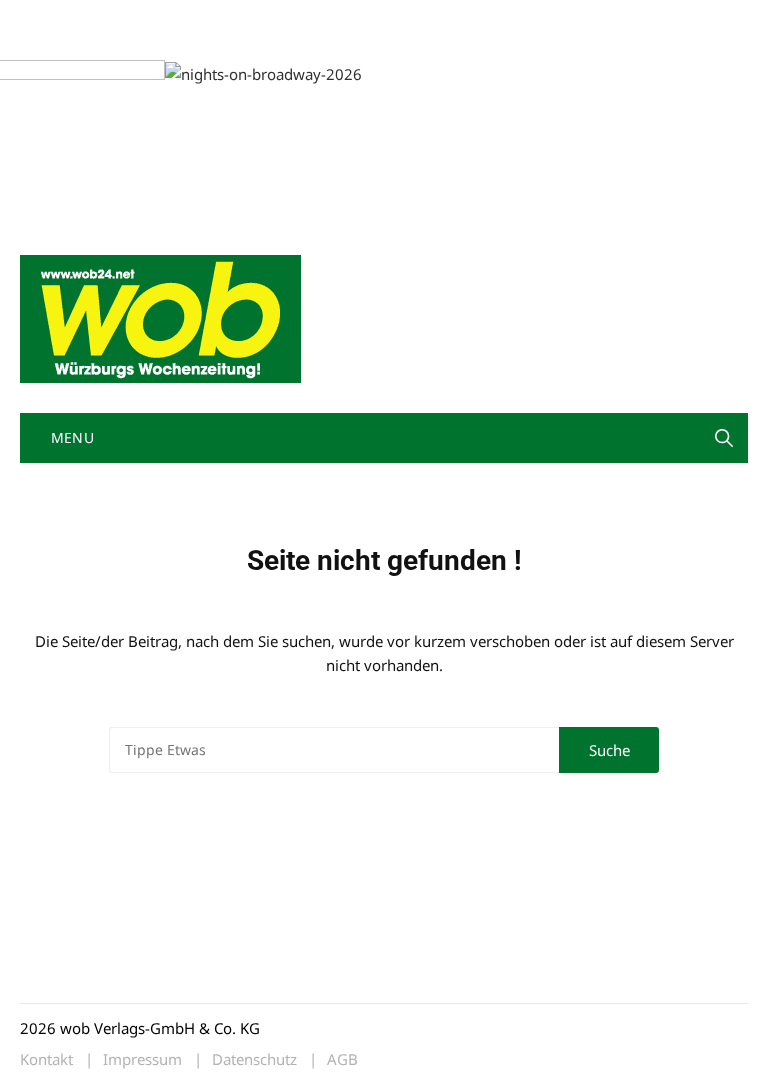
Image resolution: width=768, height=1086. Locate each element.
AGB (342, 1059)
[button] (724, 438)
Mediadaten (56, 18)
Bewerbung (54, 42)
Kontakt (248, 18)
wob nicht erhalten (158, 18)
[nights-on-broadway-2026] (129, 72)
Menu (70, 437)
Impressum (316, 18)
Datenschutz (254, 1059)
